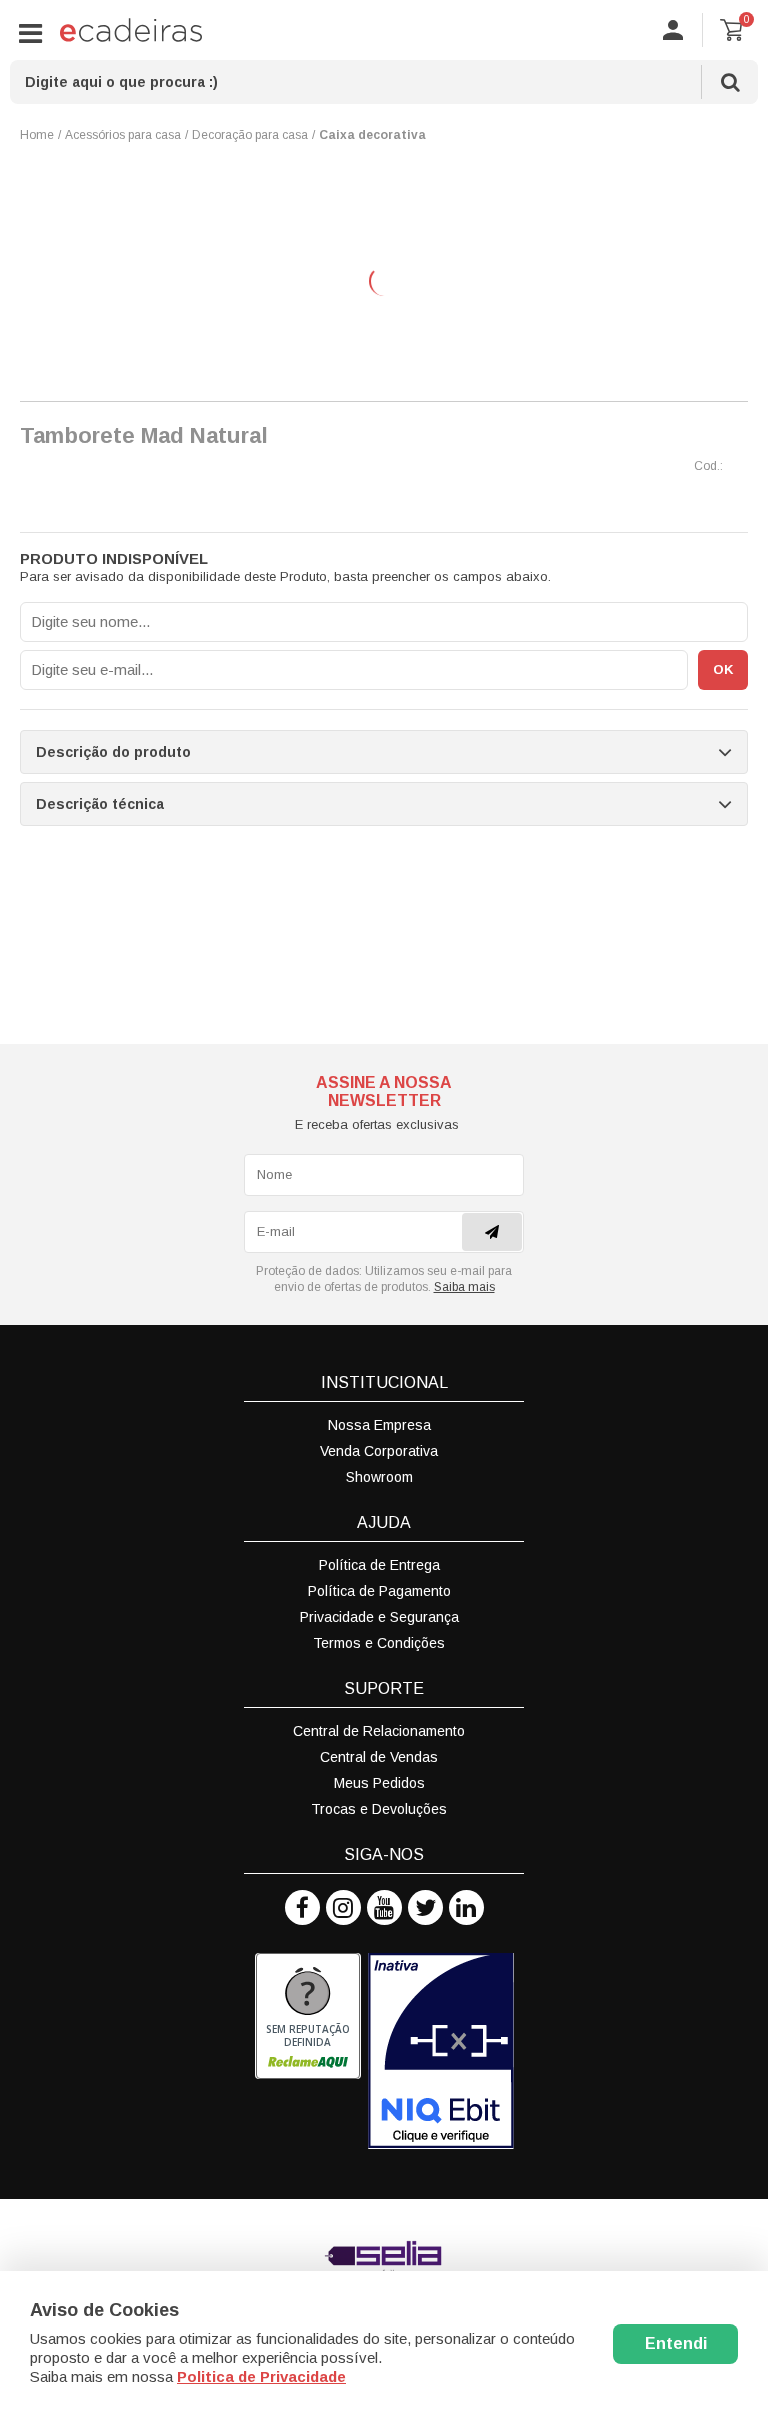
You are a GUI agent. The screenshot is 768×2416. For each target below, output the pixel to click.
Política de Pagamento (379, 1591)
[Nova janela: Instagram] (343, 1907)
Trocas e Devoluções (379, 1809)
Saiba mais (464, 1287)
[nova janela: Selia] (384, 2259)
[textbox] (384, 82)
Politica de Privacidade (261, 2376)
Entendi (676, 2343)
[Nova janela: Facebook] (302, 1907)
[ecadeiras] (131, 30)
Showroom (379, 1477)
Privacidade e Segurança (379, 1617)
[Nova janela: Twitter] (425, 1907)
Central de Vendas (379, 1757)
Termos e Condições (379, 1643)
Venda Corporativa (379, 1451)
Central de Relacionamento (379, 1731)
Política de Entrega (379, 1565)
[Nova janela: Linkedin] (466, 1907)
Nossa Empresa (379, 1425)
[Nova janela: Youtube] (384, 1907)
